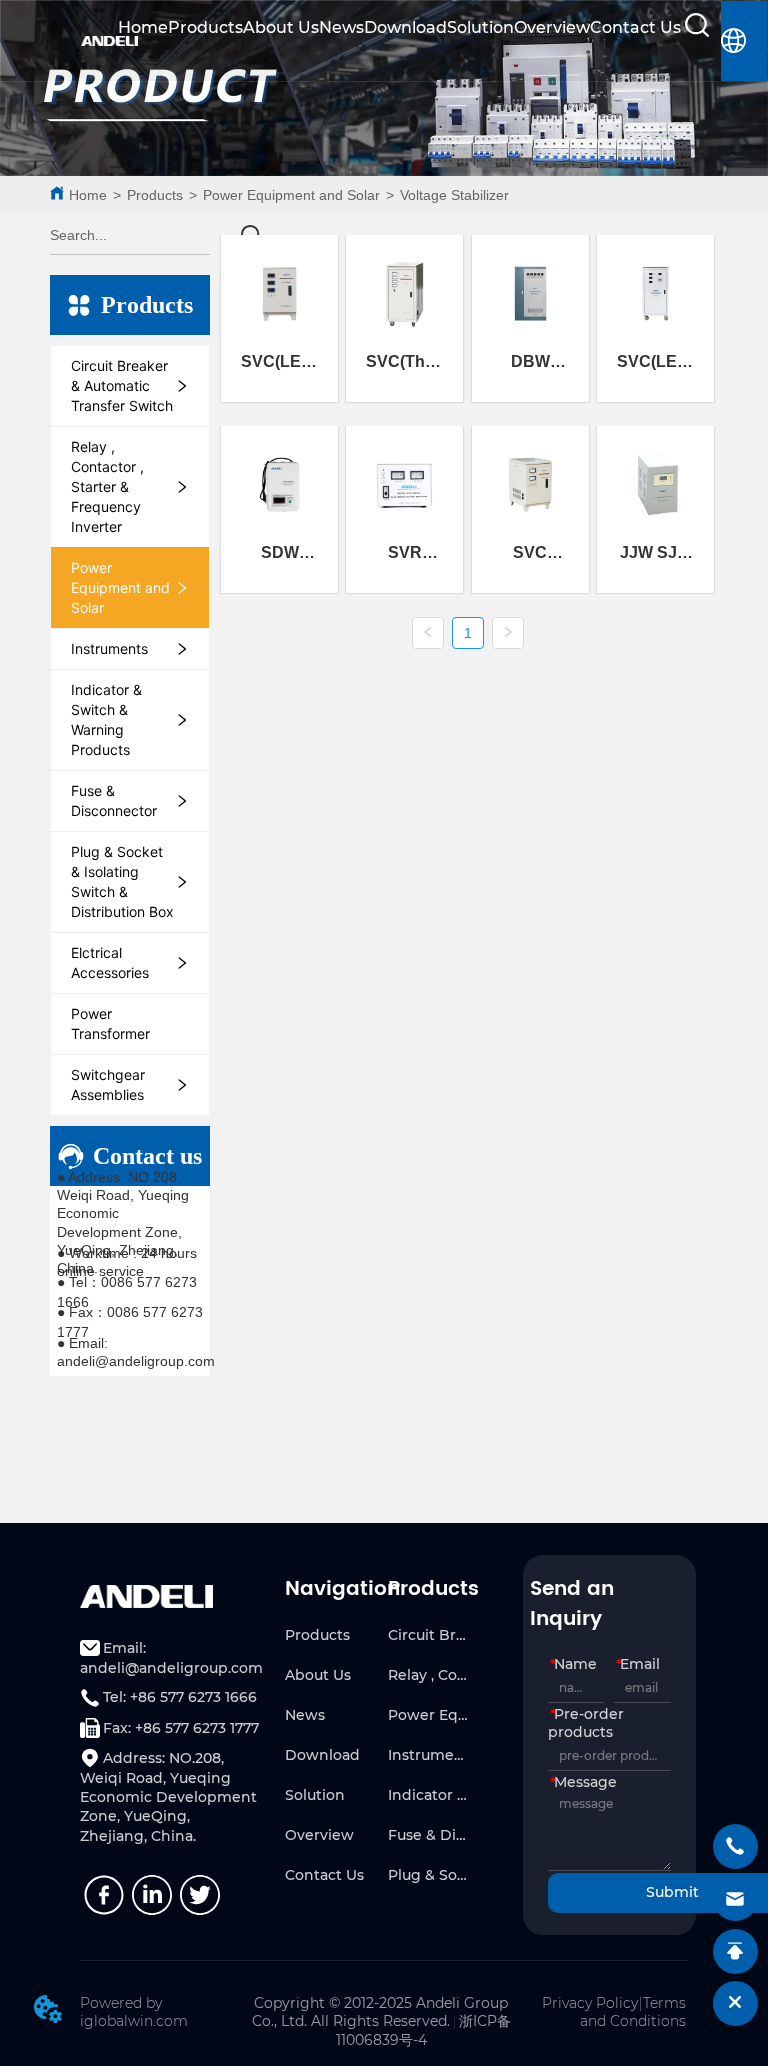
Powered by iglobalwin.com (134, 2012)
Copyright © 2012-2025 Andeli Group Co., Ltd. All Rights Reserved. (380, 2012)
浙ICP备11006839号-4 (423, 2030)
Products (205, 27)
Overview (552, 27)
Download (405, 27)
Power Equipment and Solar (291, 195)
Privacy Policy (590, 2003)
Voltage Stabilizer (454, 195)
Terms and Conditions (633, 2012)
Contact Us (635, 27)
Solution (480, 27)
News (341, 27)
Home (143, 27)
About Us (281, 27)
